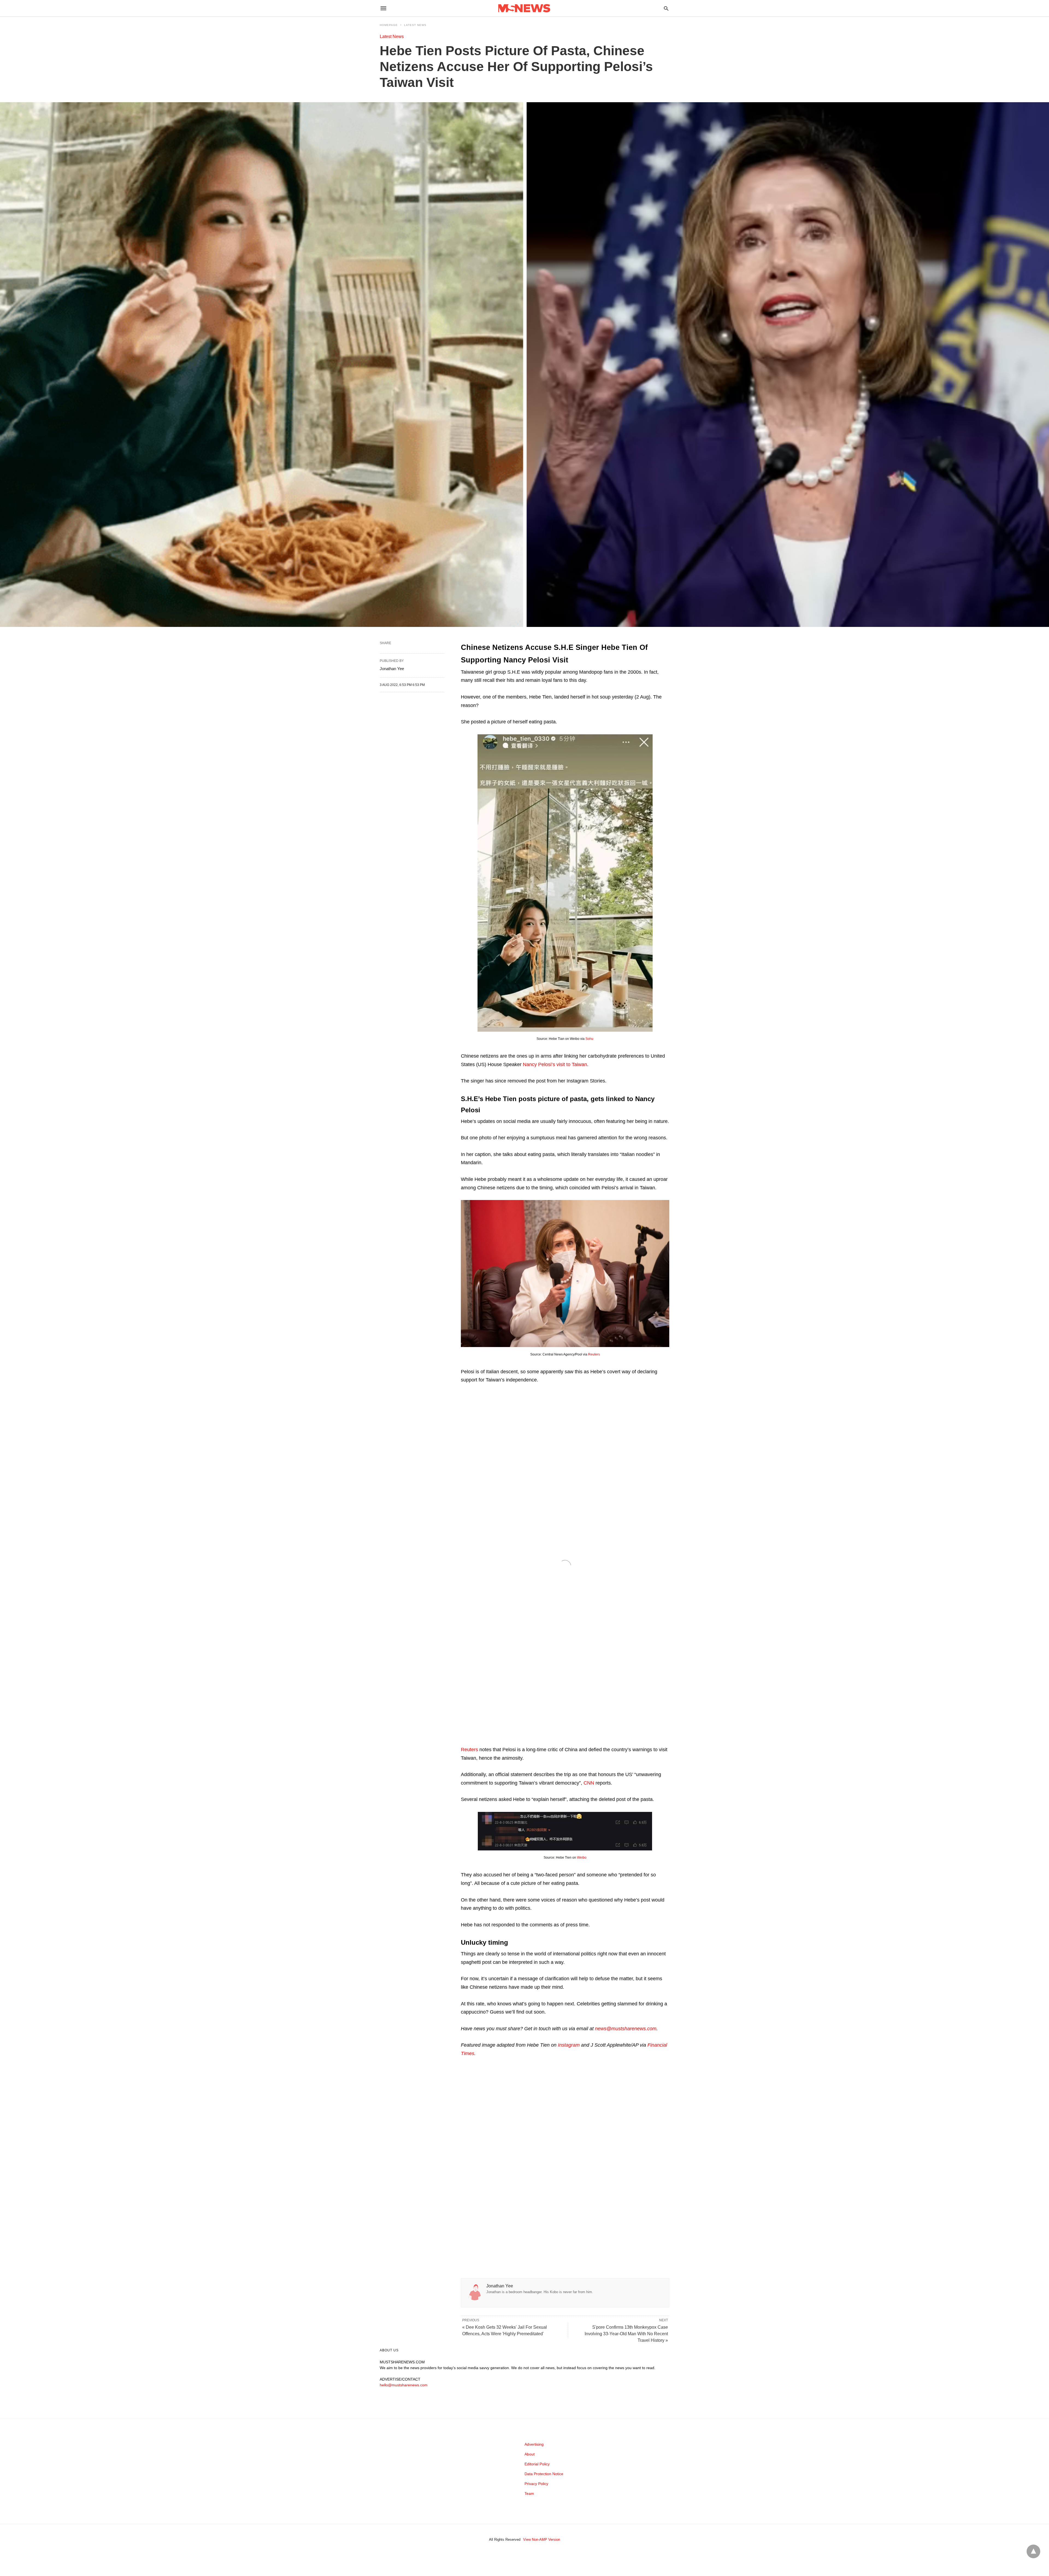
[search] (666, 8)
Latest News (415, 25)
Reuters (594, 1354)
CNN (589, 1783)
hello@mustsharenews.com (404, 2385)
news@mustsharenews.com (626, 2029)
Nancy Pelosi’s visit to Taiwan (555, 1064)
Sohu (589, 1039)
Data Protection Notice (544, 2474)
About (530, 2454)
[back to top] (1033, 2551)
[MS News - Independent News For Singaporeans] (524, 8)
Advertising (534, 2444)
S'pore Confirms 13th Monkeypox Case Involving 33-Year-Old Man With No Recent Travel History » (626, 2334)
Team (529, 2493)
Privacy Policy (536, 2484)
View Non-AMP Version (542, 2540)
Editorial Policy (537, 2464)
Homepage (389, 25)
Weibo (582, 1858)
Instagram (569, 2045)
